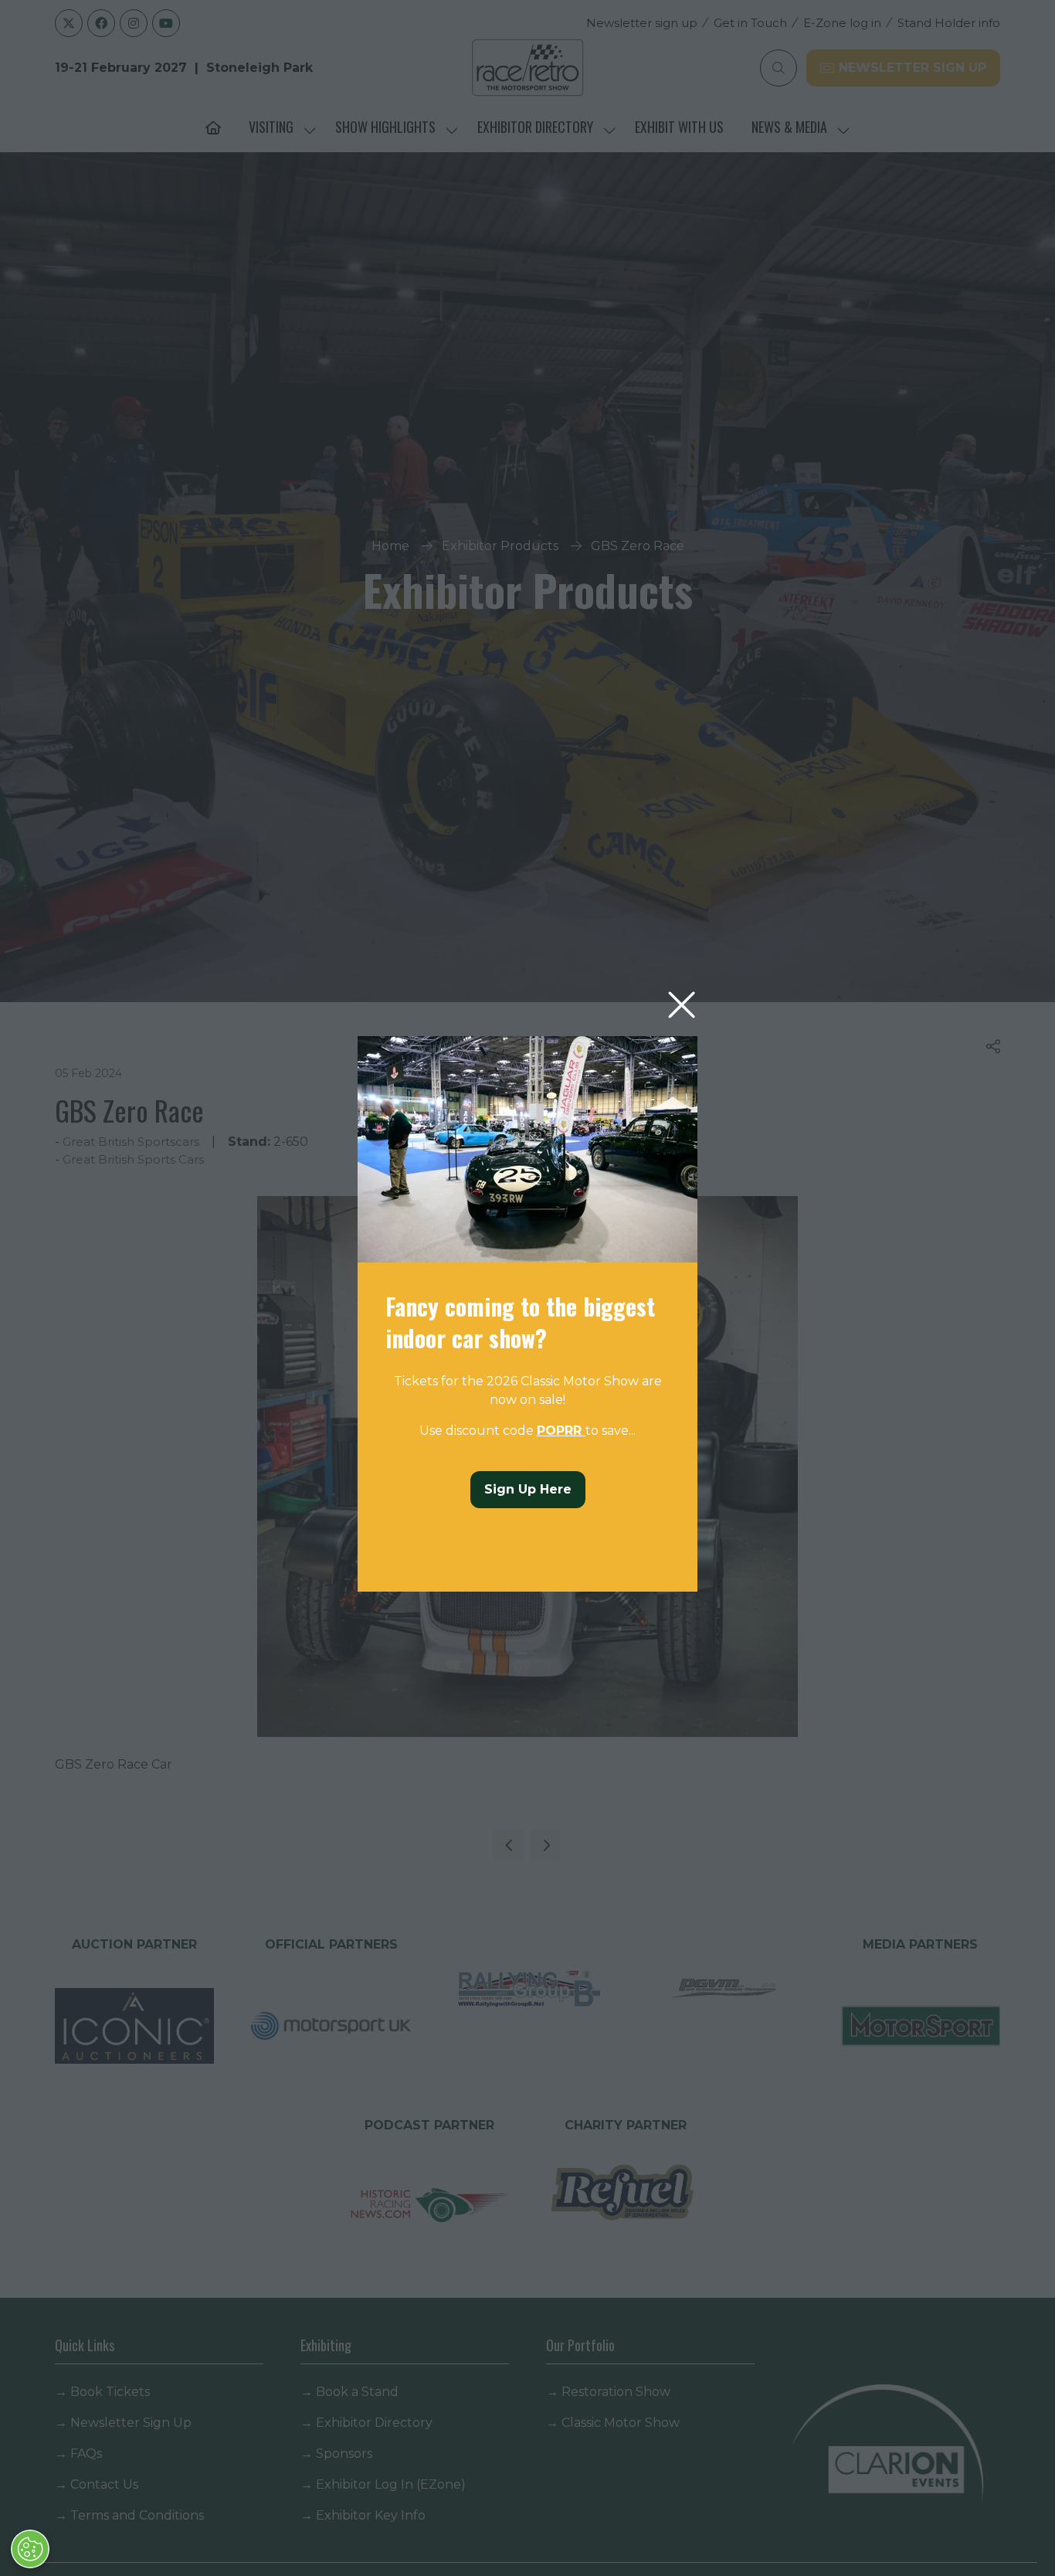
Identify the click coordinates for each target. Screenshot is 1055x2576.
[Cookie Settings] (30, 2549)
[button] (682, 1006)
